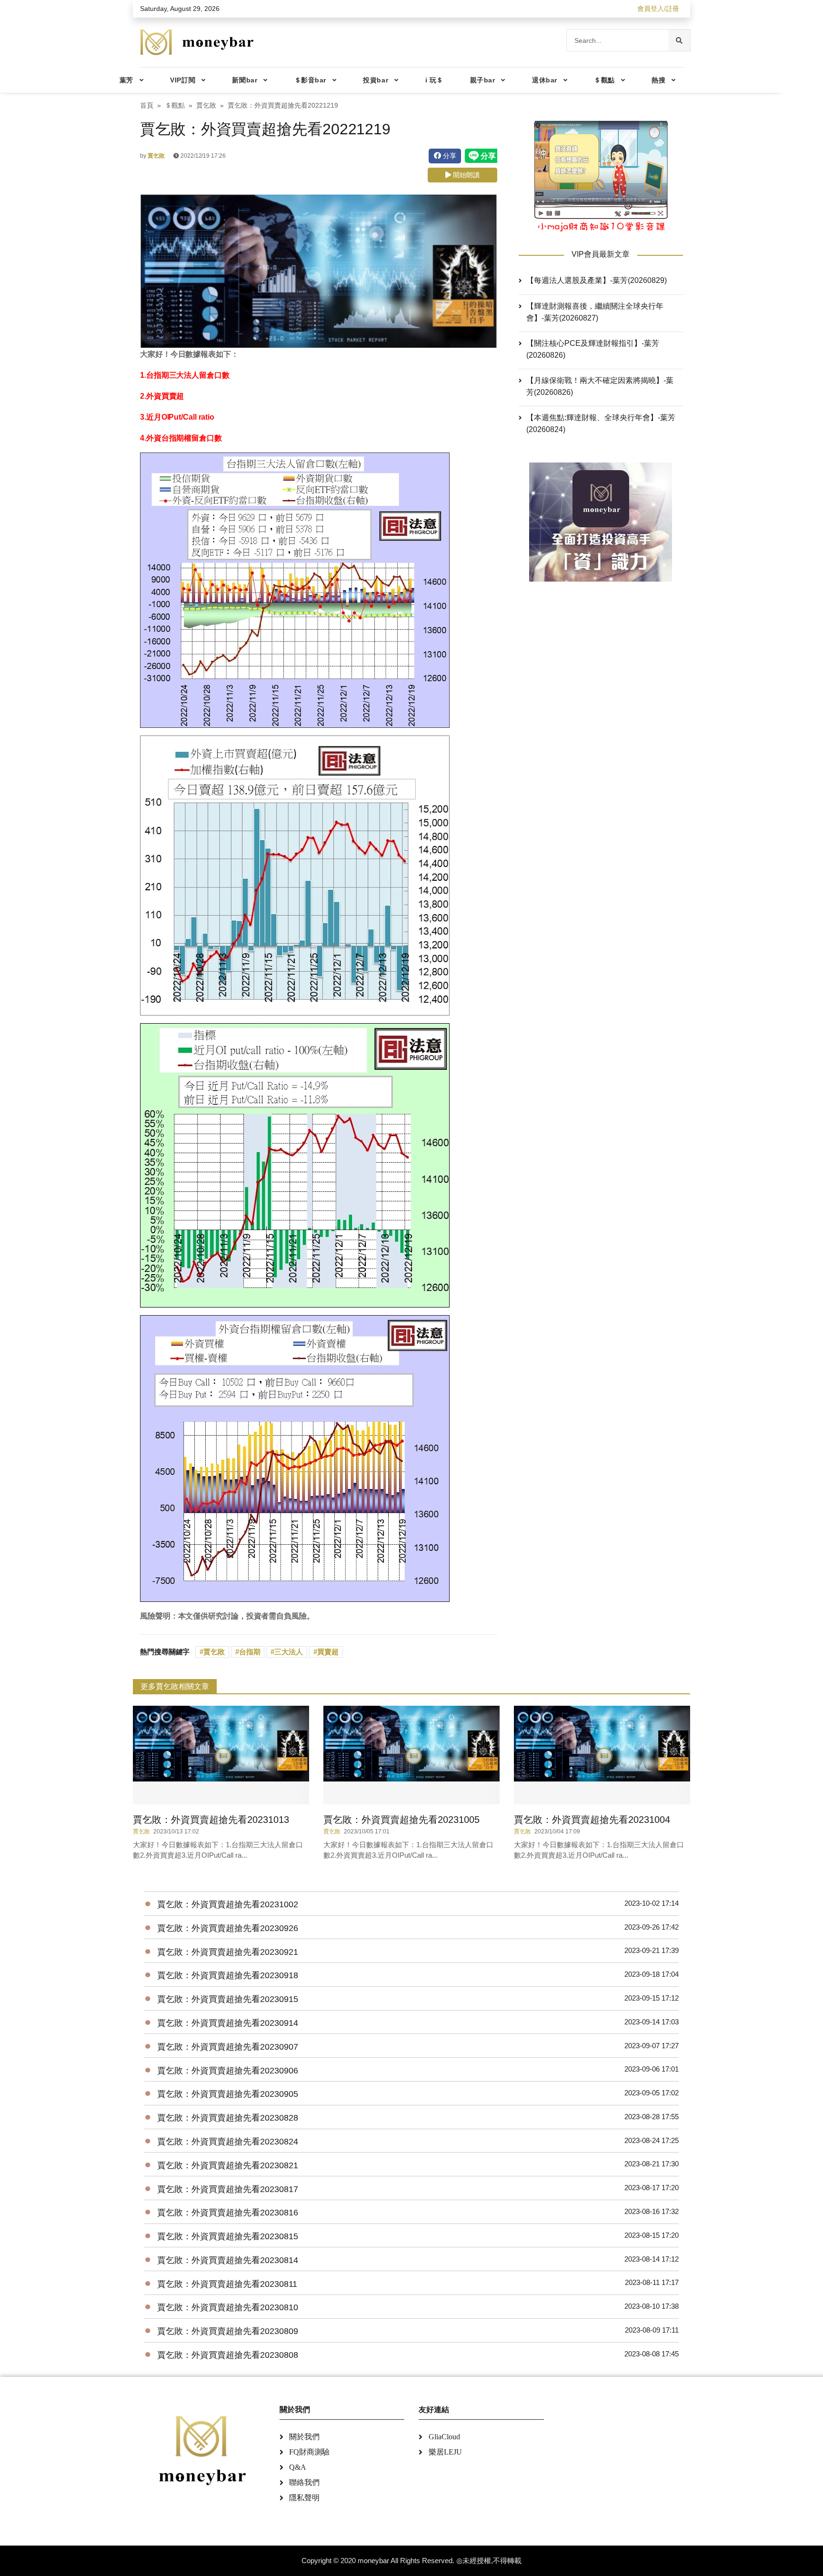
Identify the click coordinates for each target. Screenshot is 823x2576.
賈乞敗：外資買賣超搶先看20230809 (228, 2331)
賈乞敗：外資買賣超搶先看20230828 (228, 2118)
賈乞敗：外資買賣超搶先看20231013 (211, 1820)
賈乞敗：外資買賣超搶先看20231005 (401, 1820)
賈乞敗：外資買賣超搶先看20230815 (228, 2236)
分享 (449, 156)
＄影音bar (310, 80)
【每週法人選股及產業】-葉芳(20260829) (597, 280)
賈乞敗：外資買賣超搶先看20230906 (228, 2071)
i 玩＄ (434, 80)
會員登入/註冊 (658, 9)
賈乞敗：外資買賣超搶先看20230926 (228, 1928)
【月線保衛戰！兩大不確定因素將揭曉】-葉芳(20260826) (600, 386)
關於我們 (304, 2437)
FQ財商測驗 (309, 2452)
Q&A (298, 2467)
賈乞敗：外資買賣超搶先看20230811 (227, 2284)
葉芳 (126, 80)
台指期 (250, 1652)
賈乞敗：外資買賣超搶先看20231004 (592, 1820)
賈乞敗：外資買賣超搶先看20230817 (228, 2189)
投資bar (376, 80)
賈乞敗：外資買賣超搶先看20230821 (228, 2165)
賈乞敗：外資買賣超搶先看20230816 (228, 2213)
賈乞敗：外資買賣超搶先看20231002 (228, 1904)
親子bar (483, 80)
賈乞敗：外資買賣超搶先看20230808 (228, 2355)
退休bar (545, 80)
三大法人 (289, 1652)
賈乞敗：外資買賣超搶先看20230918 (228, 1975)
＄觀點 (604, 80)
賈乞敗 (206, 106)
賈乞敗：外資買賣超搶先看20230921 (228, 1952)
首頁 (147, 106)
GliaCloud (444, 2437)
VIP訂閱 (183, 80)
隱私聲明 (304, 2498)
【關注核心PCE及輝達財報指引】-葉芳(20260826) (593, 349)
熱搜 (658, 80)
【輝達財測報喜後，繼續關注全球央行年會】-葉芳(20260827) (595, 312)
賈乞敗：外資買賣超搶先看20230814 (228, 2260)
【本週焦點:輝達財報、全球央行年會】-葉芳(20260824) (601, 423)
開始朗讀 (465, 175)
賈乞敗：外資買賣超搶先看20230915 (228, 1999)
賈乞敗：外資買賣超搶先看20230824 (228, 2142)
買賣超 (328, 1652)
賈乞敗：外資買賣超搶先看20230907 (228, 2047)
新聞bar (245, 80)
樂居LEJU (445, 2452)
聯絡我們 (304, 2482)
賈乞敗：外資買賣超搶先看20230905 (228, 2094)
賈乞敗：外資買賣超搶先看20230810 (228, 2307)
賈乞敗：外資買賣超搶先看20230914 (228, 2023)
